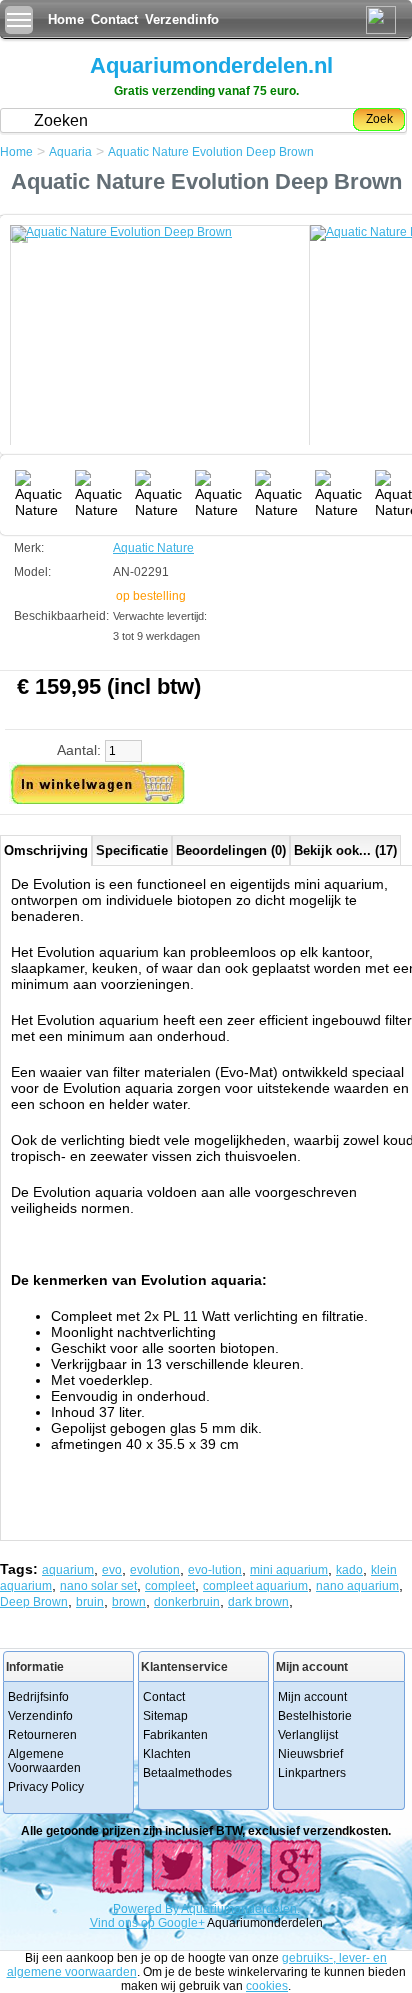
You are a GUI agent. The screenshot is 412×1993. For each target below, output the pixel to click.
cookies (267, 1986)
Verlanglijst (308, 1735)
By (173, 1909)
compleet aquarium (255, 1586)
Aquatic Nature (153, 548)
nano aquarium (357, 1586)
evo (112, 1570)
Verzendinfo (182, 19)
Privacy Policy (46, 1787)
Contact (114, 19)
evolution (155, 1570)
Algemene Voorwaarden (44, 1761)
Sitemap (165, 1716)
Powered (139, 1909)
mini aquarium (289, 1570)
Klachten (167, 1754)
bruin (90, 1602)
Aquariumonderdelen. (240, 1909)
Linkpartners (312, 1773)
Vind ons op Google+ (147, 1923)
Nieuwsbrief (310, 1754)
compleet (170, 1586)
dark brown (258, 1602)
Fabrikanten (175, 1735)
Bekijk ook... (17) (345, 850)
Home (66, 19)
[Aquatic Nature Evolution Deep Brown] (160, 345)
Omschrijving (46, 850)
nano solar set (98, 1586)
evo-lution (215, 1570)
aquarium (68, 1570)
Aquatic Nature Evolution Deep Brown (211, 152)
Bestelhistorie (315, 1716)
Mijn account (312, 1697)
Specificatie (132, 850)
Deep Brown (34, 1602)
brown (129, 1602)
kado (349, 1570)
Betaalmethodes (187, 1773)
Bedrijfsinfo (38, 1697)
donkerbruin (187, 1602)
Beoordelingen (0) (231, 850)
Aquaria (70, 152)
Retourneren (42, 1735)
